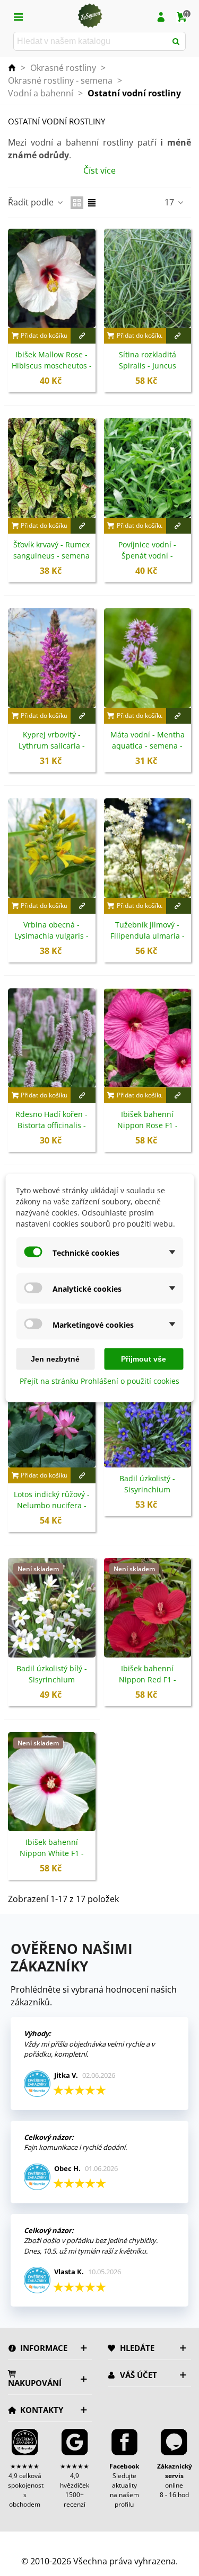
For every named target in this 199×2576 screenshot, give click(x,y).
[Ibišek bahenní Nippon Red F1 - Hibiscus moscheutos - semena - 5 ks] (148, 1608)
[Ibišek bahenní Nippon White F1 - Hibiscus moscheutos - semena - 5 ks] (52, 1782)
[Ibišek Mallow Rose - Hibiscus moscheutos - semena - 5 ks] (52, 278)
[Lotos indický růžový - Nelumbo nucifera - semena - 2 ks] (52, 1418)
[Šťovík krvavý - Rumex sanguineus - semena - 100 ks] (52, 468)
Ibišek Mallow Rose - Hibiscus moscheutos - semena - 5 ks (52, 366)
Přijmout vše (144, 1359)
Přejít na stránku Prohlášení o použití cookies (99, 1381)
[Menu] (18, 16)
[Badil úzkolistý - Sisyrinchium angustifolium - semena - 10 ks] (148, 1418)
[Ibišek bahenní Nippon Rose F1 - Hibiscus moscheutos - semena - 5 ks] (148, 1038)
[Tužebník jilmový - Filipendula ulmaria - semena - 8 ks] (148, 848)
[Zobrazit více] (83, 336)
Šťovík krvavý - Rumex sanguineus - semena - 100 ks (51, 556)
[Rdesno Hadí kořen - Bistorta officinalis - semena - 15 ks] (52, 1038)
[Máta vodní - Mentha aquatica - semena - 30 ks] (148, 658)
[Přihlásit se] (161, 16)
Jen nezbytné (55, 1359)
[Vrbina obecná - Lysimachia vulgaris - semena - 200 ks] (52, 848)
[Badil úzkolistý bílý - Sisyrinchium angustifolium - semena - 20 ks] (52, 1608)
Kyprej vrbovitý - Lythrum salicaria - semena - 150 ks (52, 746)
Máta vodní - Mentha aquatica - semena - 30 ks (148, 746)
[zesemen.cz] (90, 16)
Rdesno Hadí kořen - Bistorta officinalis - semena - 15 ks (51, 1125)
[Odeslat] (176, 41)
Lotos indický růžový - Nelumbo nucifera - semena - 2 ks (52, 1505)
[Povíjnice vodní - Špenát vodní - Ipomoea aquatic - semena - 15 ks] (148, 468)
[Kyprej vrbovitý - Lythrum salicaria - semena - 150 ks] (52, 658)
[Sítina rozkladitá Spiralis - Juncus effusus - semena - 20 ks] (148, 278)
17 (170, 202)
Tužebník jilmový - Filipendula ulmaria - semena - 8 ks (148, 936)
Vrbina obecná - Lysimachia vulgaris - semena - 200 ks (51, 936)
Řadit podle (32, 202)
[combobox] (91, 41)
